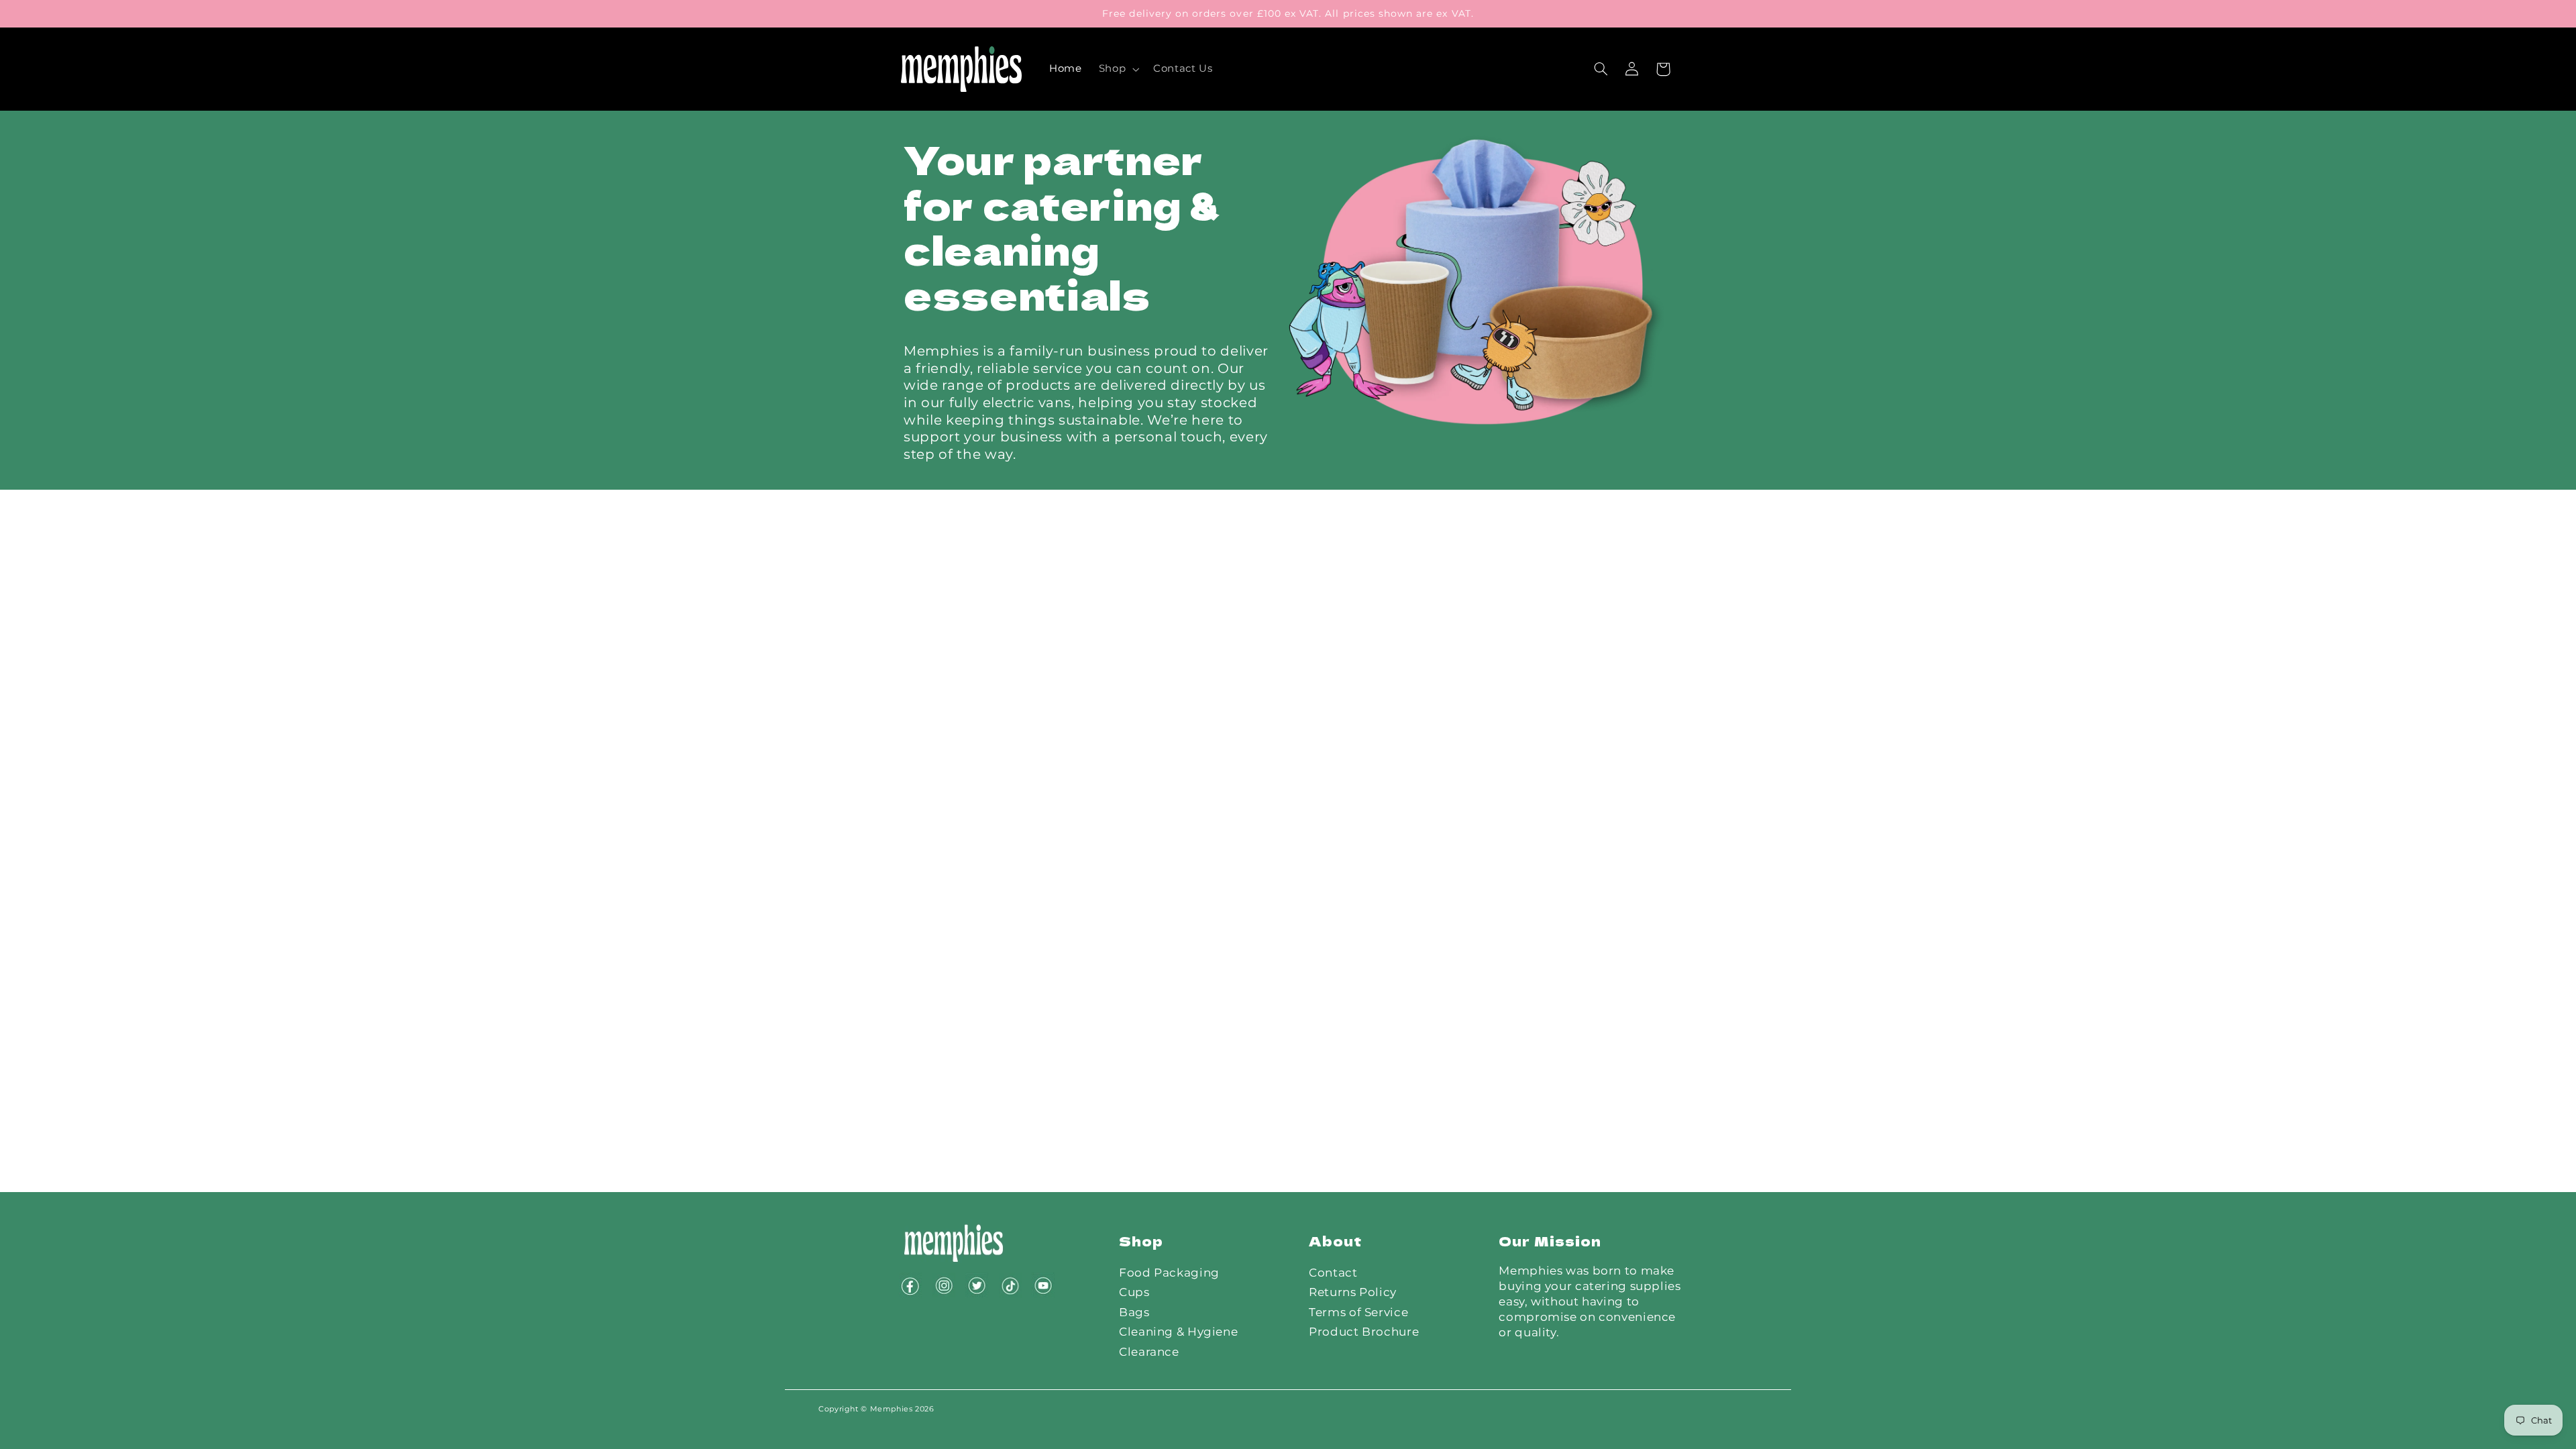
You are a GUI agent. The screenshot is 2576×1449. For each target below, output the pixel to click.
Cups (1134, 1292)
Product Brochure (1364, 1332)
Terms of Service (1358, 1312)
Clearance (1149, 1352)
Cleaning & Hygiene (1178, 1332)
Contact (1333, 1273)
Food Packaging (1169, 1273)
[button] (1117, 69)
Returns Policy (1353, 1292)
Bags (1134, 1312)
